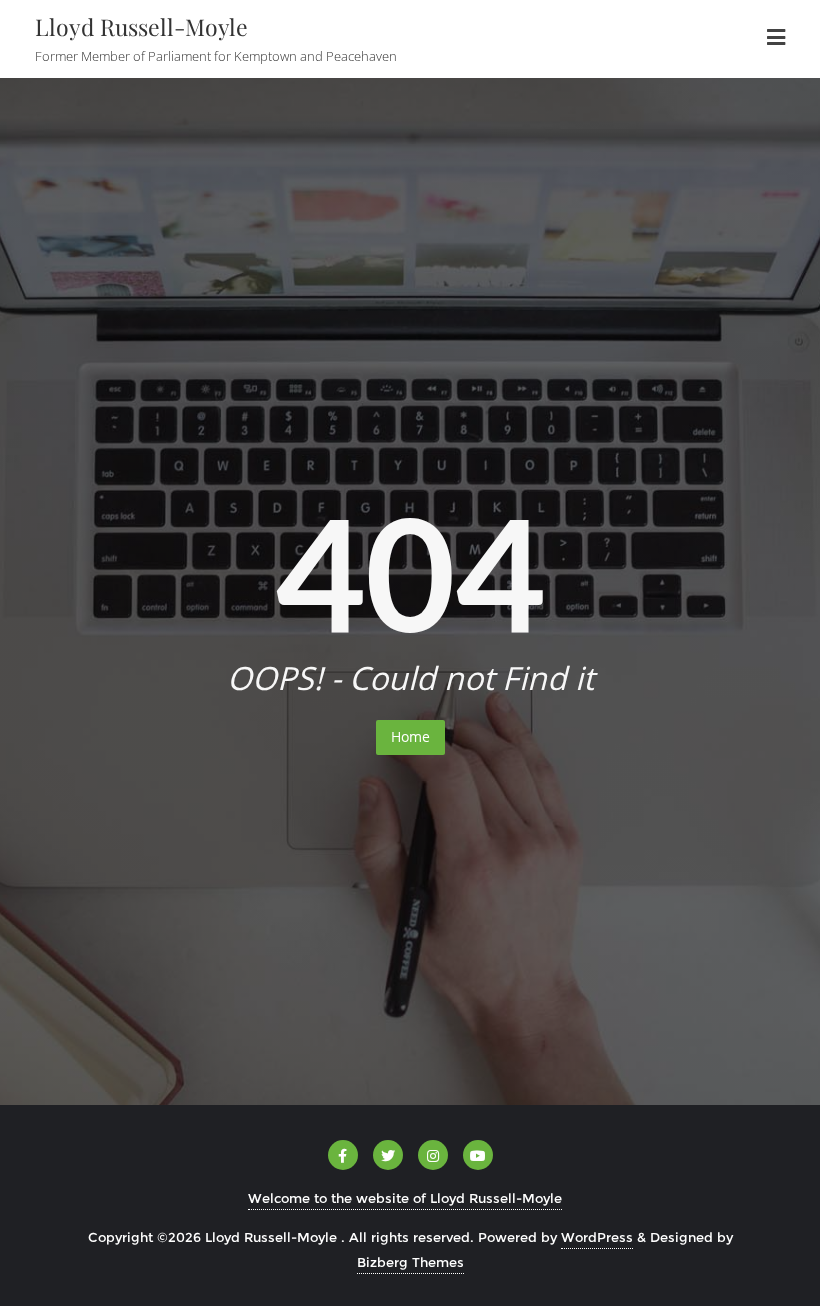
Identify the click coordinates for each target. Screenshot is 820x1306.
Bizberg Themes (410, 1262)
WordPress (597, 1237)
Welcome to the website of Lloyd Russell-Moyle (405, 1198)
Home (410, 736)
